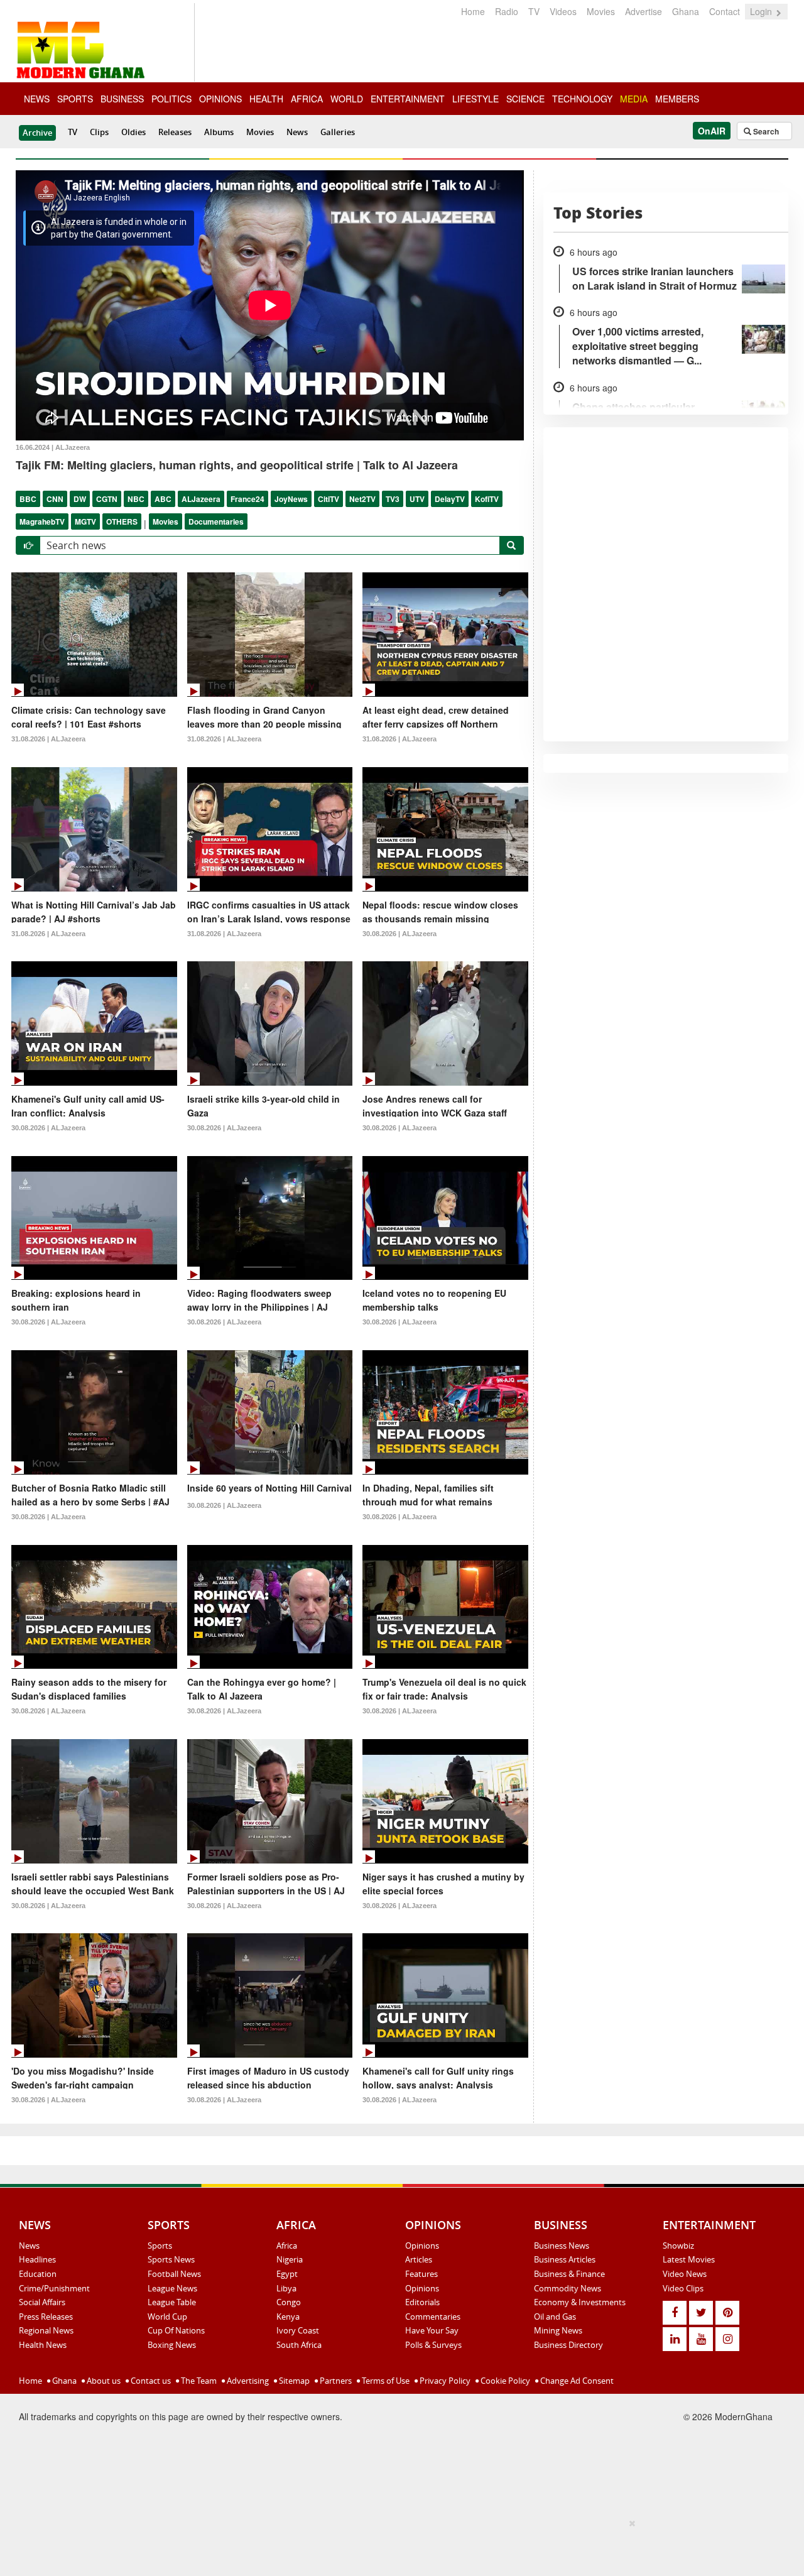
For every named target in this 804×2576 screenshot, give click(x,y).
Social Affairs (42, 2302)
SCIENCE (525, 99)
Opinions (422, 2246)
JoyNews (291, 499)
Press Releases (46, 2317)
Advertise (644, 11)
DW (80, 499)
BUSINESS (122, 99)
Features (421, 2274)
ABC (163, 499)
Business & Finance (569, 2274)
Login (762, 11)
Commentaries (433, 2317)
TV (534, 11)
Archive (37, 133)
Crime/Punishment (54, 2288)
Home (473, 11)
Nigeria (290, 2259)
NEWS (37, 99)
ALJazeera (201, 499)
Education (38, 2274)
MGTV (85, 521)
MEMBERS (677, 99)
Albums (219, 132)
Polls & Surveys (433, 2345)
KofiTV (487, 499)
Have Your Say (432, 2330)
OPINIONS (220, 99)
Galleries (338, 132)
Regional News (46, 2330)
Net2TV (362, 499)
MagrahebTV (42, 521)
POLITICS (171, 99)
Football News (174, 2274)
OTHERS (122, 521)
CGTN (107, 499)
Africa (287, 2246)
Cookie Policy (504, 2381)
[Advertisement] (398, 2545)
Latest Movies (689, 2259)
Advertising (247, 2381)
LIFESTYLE (475, 99)
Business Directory (568, 2345)
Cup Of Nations (176, 2330)
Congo (289, 2302)
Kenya (288, 2317)
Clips (99, 132)
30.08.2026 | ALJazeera (399, 934)
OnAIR (712, 131)
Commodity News (568, 2288)
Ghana (686, 11)
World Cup (167, 2317)
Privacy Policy (444, 2381)
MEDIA (634, 99)
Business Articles (565, 2259)
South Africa (299, 2345)
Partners (335, 2381)
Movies (601, 11)
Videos (563, 11)
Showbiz (678, 2246)
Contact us (150, 2381)
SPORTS (75, 99)
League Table (172, 2302)
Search (765, 131)
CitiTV (329, 499)
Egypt (287, 2274)
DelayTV (450, 499)
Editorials (422, 2302)
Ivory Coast (298, 2330)
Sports (160, 2246)
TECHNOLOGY (582, 99)
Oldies (133, 132)
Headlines (37, 2259)
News (297, 132)
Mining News (558, 2330)
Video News (685, 2274)
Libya (286, 2288)
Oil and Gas (555, 2317)
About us (103, 2381)
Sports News (171, 2259)
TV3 (393, 499)
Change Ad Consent (576, 2381)
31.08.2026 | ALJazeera (48, 739)
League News (172, 2288)
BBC (28, 499)
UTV (417, 499)
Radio (507, 11)
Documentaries (216, 521)
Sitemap (293, 2381)
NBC (136, 499)
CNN (55, 499)
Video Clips (683, 2288)
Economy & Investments (580, 2302)
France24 (247, 499)
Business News (562, 2246)
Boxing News (172, 2345)
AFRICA (307, 99)
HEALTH (266, 99)
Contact (725, 11)
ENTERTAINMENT (408, 99)
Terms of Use (385, 2381)
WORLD (347, 99)
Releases (175, 132)
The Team (198, 2381)
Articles (419, 2259)
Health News (43, 2345)
